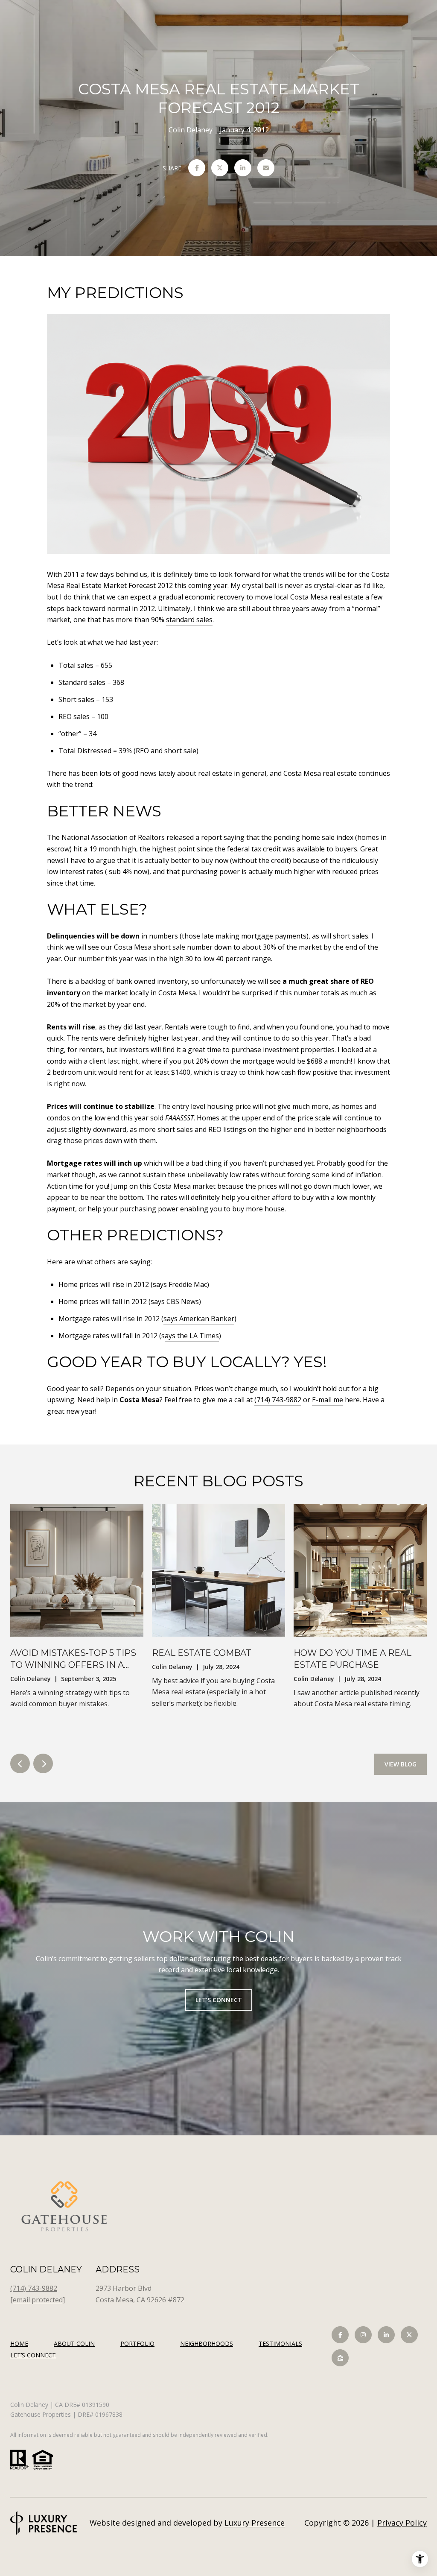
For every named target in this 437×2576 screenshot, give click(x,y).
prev (20, 1763)
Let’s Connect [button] (219, 2000)
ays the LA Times (192, 1336)
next (43, 1763)
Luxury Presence (255, 2523)
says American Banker (199, 1319)
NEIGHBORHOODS (207, 2344)
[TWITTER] (409, 2335)
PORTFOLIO (137, 2344)
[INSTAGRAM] (363, 2335)
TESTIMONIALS (280, 2344)
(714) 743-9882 (278, 1400)
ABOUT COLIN (74, 2344)
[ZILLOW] (340, 2358)
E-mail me (328, 1400)
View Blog (401, 1764)
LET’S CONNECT (33, 2355)
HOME (19, 2344)
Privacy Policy (402, 2523)
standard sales (189, 620)
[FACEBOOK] (340, 2335)
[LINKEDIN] (386, 2335)
